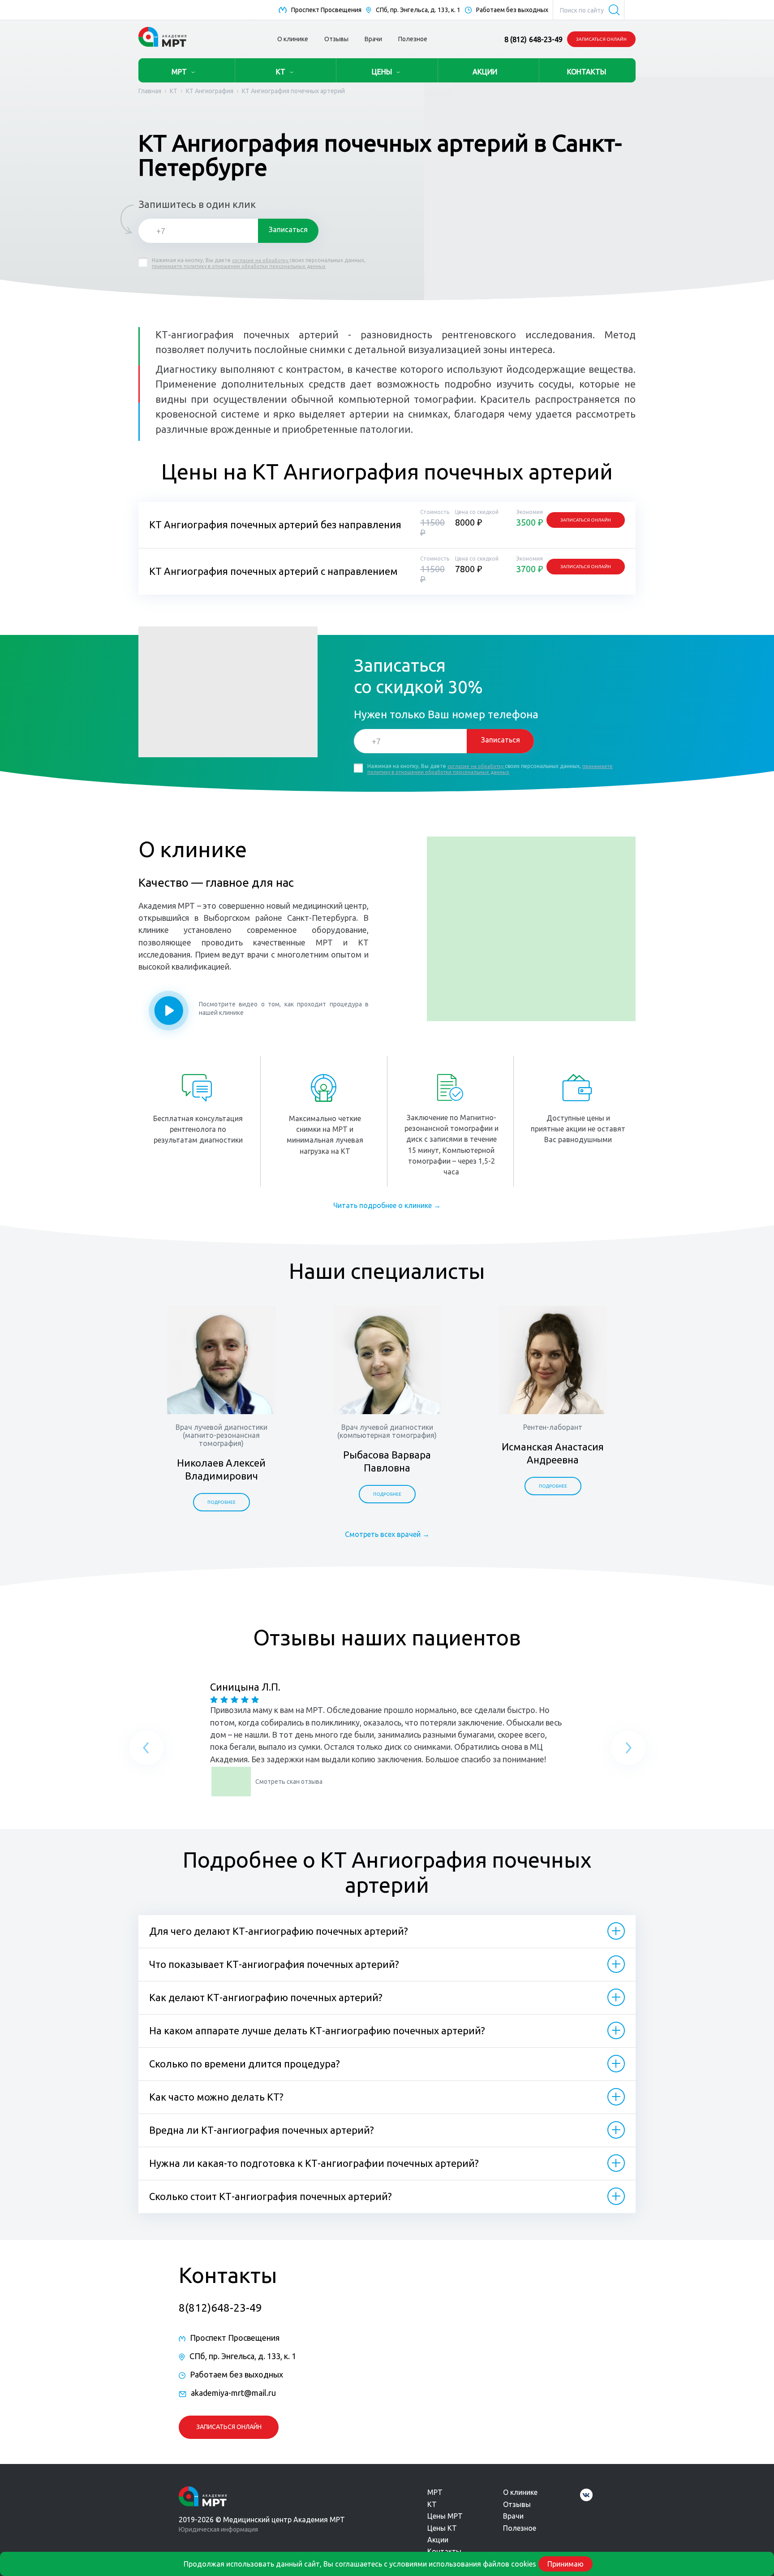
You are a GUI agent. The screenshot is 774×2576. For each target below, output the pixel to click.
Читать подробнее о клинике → (387, 1205)
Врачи (373, 39)
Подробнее (221, 1502)
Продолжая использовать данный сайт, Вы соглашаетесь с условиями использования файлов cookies (360, 2564)
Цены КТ (442, 2528)
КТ (281, 72)
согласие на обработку (261, 260)
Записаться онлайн (601, 39)
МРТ (179, 72)
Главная (150, 91)
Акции (438, 2540)
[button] (146, 1749)
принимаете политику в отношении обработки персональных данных (239, 266)
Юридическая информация (218, 2529)
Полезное (413, 39)
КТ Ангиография (210, 91)
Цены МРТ (445, 2516)
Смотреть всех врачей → (387, 1534)
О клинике (293, 39)
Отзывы (336, 39)
